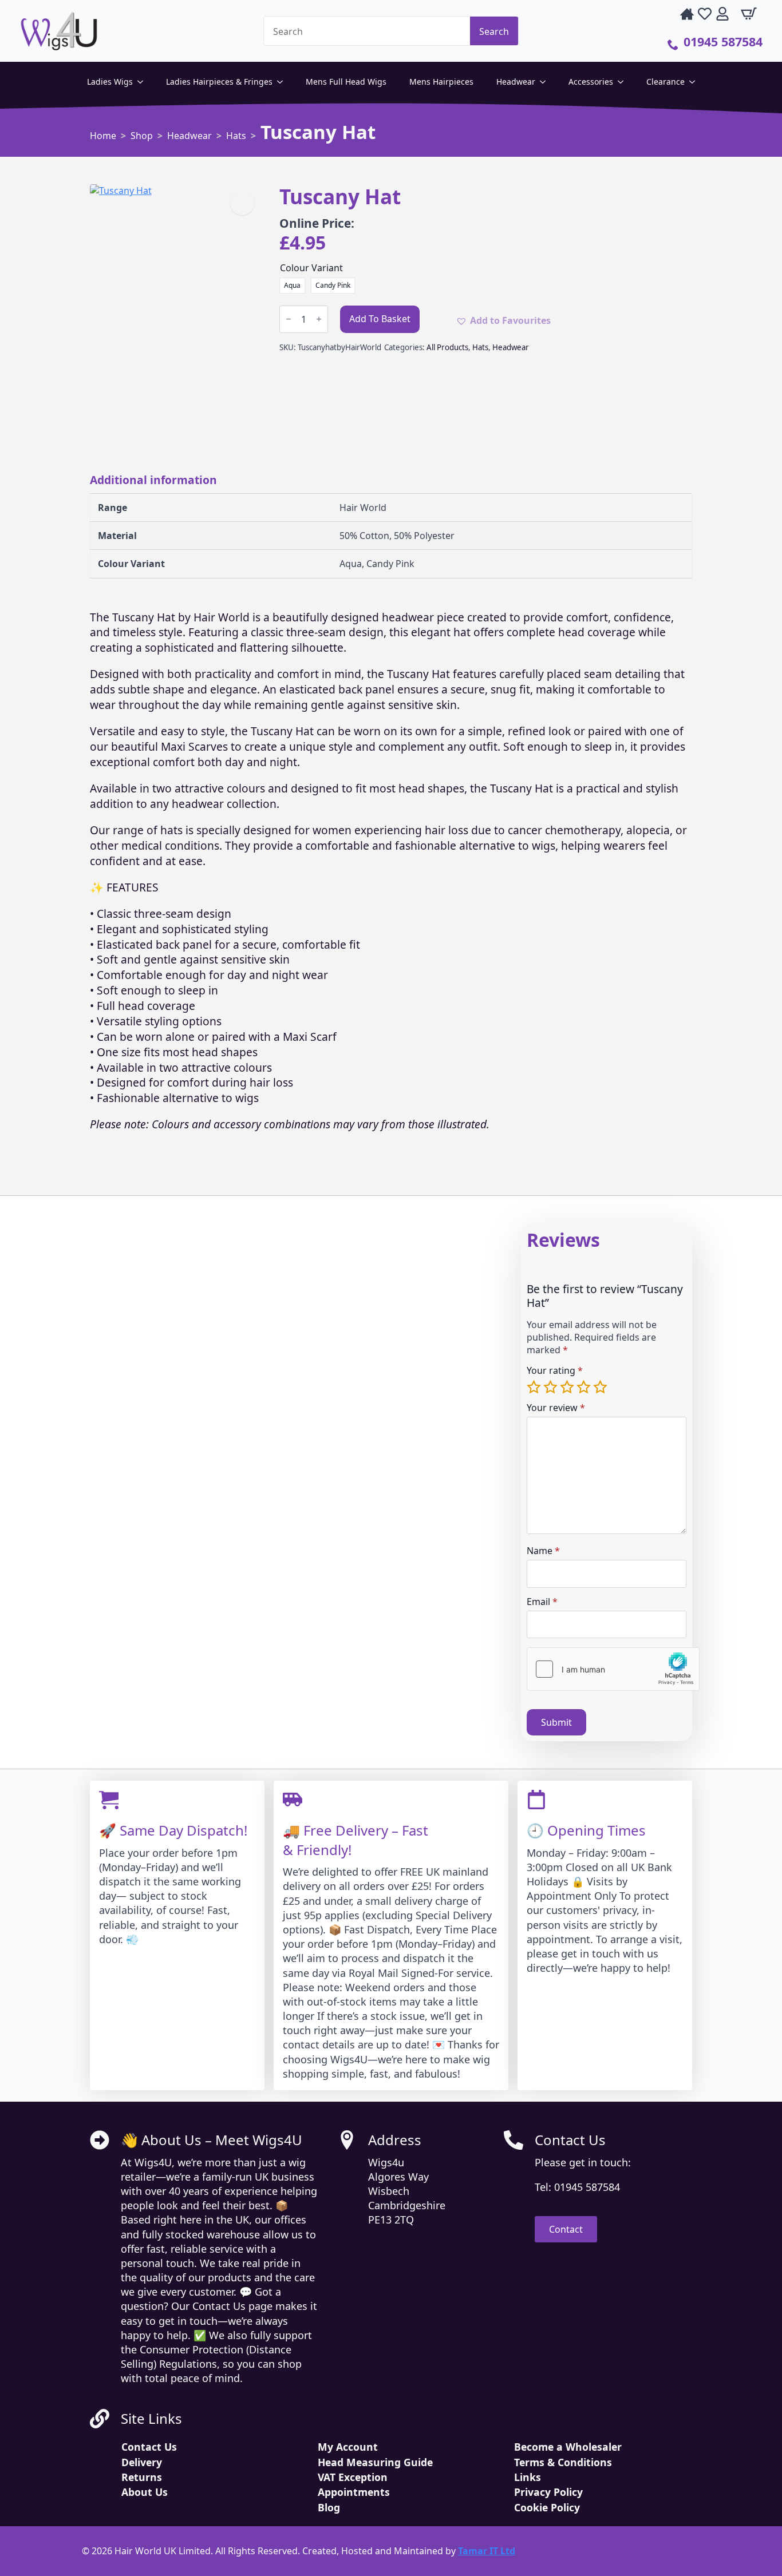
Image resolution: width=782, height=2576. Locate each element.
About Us (145, 2492)
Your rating (555, 1370)
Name (543, 1551)
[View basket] (748, 14)
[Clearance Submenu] (696, 82)
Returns (142, 2477)
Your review (556, 1408)
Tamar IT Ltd (487, 2551)
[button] (242, 203)
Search (494, 31)
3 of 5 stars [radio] (568, 1387)
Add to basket (380, 319)
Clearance (666, 82)
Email (542, 1602)
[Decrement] (289, 319)
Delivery (142, 2462)
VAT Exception (353, 2477)
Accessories (591, 82)
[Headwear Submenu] (546, 82)
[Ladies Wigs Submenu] (144, 82)
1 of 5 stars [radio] (535, 1387)
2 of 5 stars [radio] (552, 1387)
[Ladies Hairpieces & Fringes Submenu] (283, 82)
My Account (348, 2447)
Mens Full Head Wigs (346, 82)
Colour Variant (311, 268)
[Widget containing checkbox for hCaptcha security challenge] (613, 1669)
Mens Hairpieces (441, 82)
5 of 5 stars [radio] (601, 1387)
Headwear (516, 82)
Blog (329, 2507)
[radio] (292, 286)
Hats (236, 136)
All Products (447, 347)
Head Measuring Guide (375, 2462)
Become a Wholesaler (568, 2447)
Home (103, 136)
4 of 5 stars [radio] (585, 1387)
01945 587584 (723, 41)
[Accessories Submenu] (624, 82)
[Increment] (319, 319)
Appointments (354, 2492)
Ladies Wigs (110, 82)
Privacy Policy (548, 2492)
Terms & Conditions (563, 2462)
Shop (142, 136)
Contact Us (149, 2447)
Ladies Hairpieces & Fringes (219, 82)
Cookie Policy (547, 2507)
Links (528, 2477)
